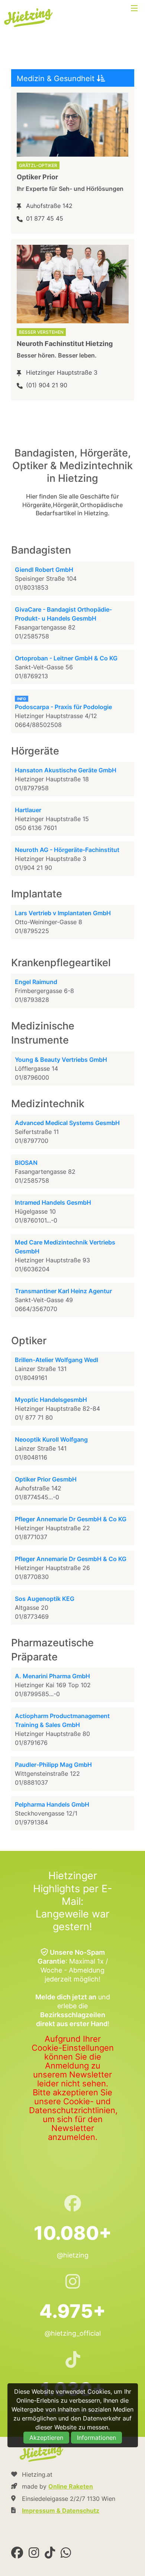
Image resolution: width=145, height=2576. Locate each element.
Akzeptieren (46, 2438)
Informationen (96, 2438)
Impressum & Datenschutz (61, 2511)
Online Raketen (71, 2486)
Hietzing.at (29, 18)
